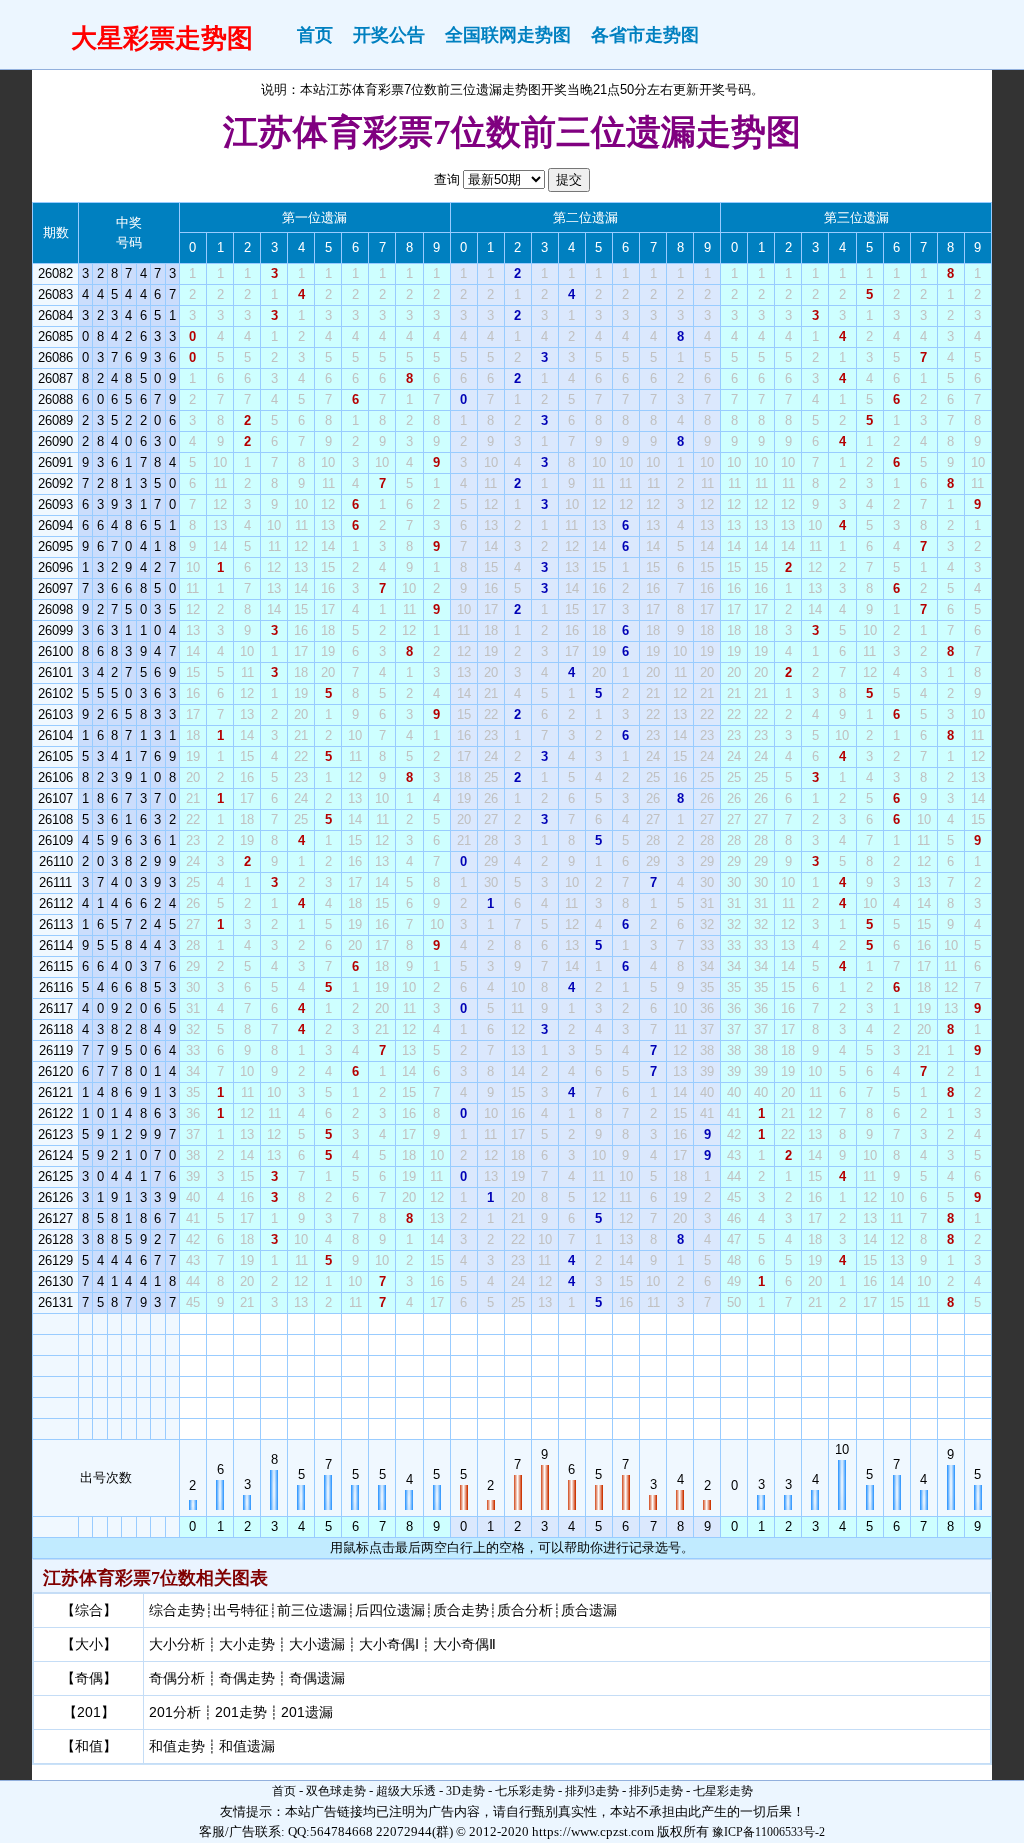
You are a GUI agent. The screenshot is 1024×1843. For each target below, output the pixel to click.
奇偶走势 (247, 1678)
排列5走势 (656, 1791)
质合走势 (461, 1610)
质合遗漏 (589, 1610)
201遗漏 (307, 1712)
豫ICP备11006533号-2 (768, 1832)
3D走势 (465, 1791)
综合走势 (177, 1610)
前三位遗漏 (312, 1610)
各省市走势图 (645, 35)
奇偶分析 (177, 1678)
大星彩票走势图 (162, 38)
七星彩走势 (723, 1791)
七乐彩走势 (525, 1791)
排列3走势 (592, 1791)
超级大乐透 (406, 1791)
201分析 (175, 1712)
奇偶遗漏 (317, 1678)
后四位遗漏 (390, 1610)
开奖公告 (389, 35)
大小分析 (177, 1644)
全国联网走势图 (508, 35)
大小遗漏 (317, 1644)
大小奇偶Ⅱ (464, 1644)
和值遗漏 (247, 1746)
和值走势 (177, 1746)
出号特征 (241, 1610)
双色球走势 (336, 1791)
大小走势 (247, 1644)
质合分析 (525, 1610)
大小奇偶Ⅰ (389, 1644)
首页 (315, 35)
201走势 (241, 1712)
